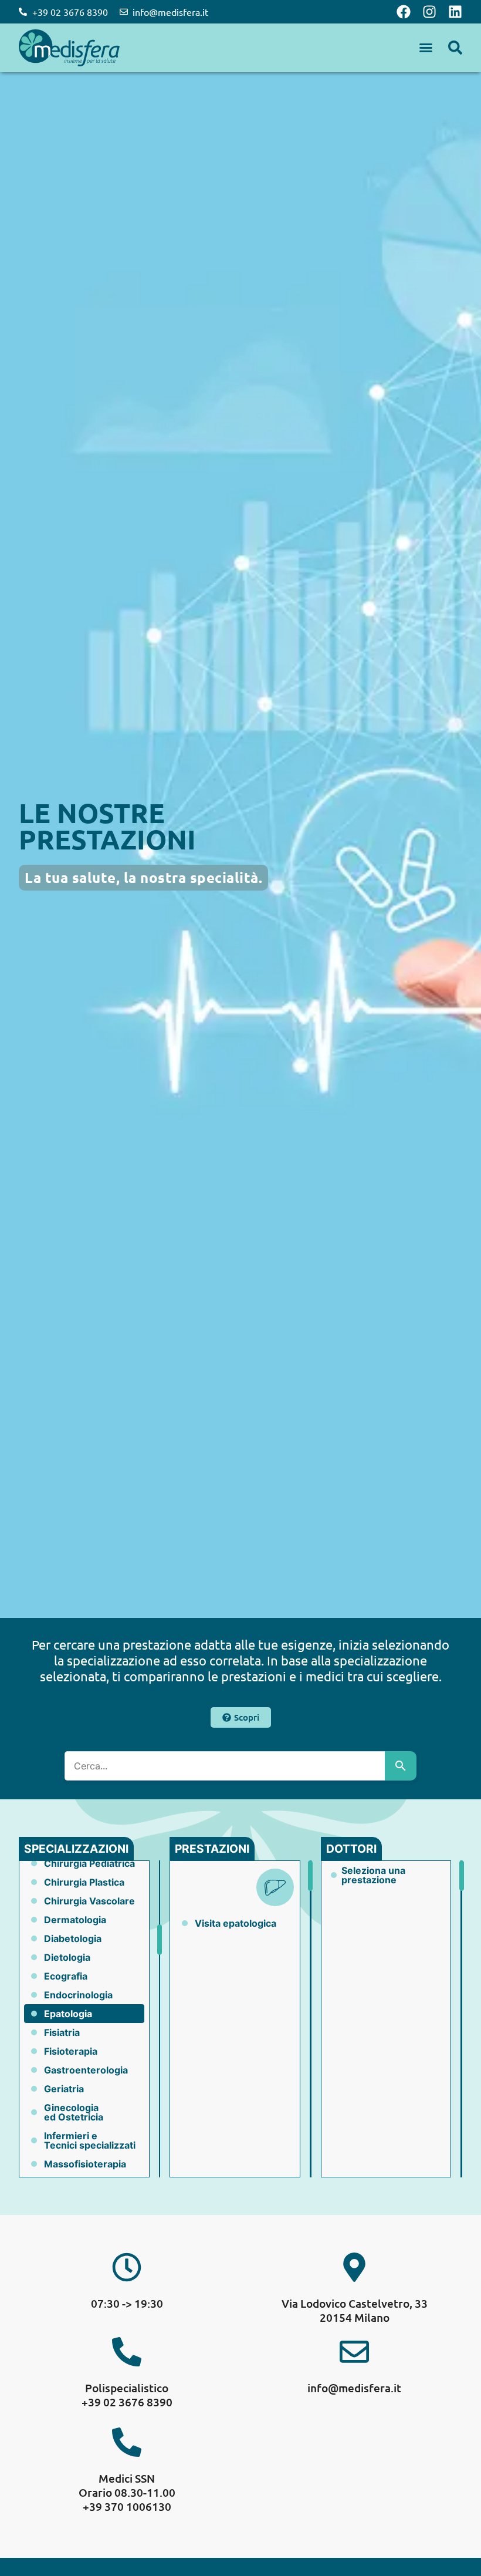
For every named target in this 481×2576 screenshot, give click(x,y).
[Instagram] (429, 12)
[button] (426, 48)
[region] (84, 2019)
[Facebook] (404, 12)
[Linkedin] (455, 12)
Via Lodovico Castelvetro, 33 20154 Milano (355, 2310)
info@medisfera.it (354, 2388)
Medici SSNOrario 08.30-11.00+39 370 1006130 (127, 2492)
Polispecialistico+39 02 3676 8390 (127, 2395)
